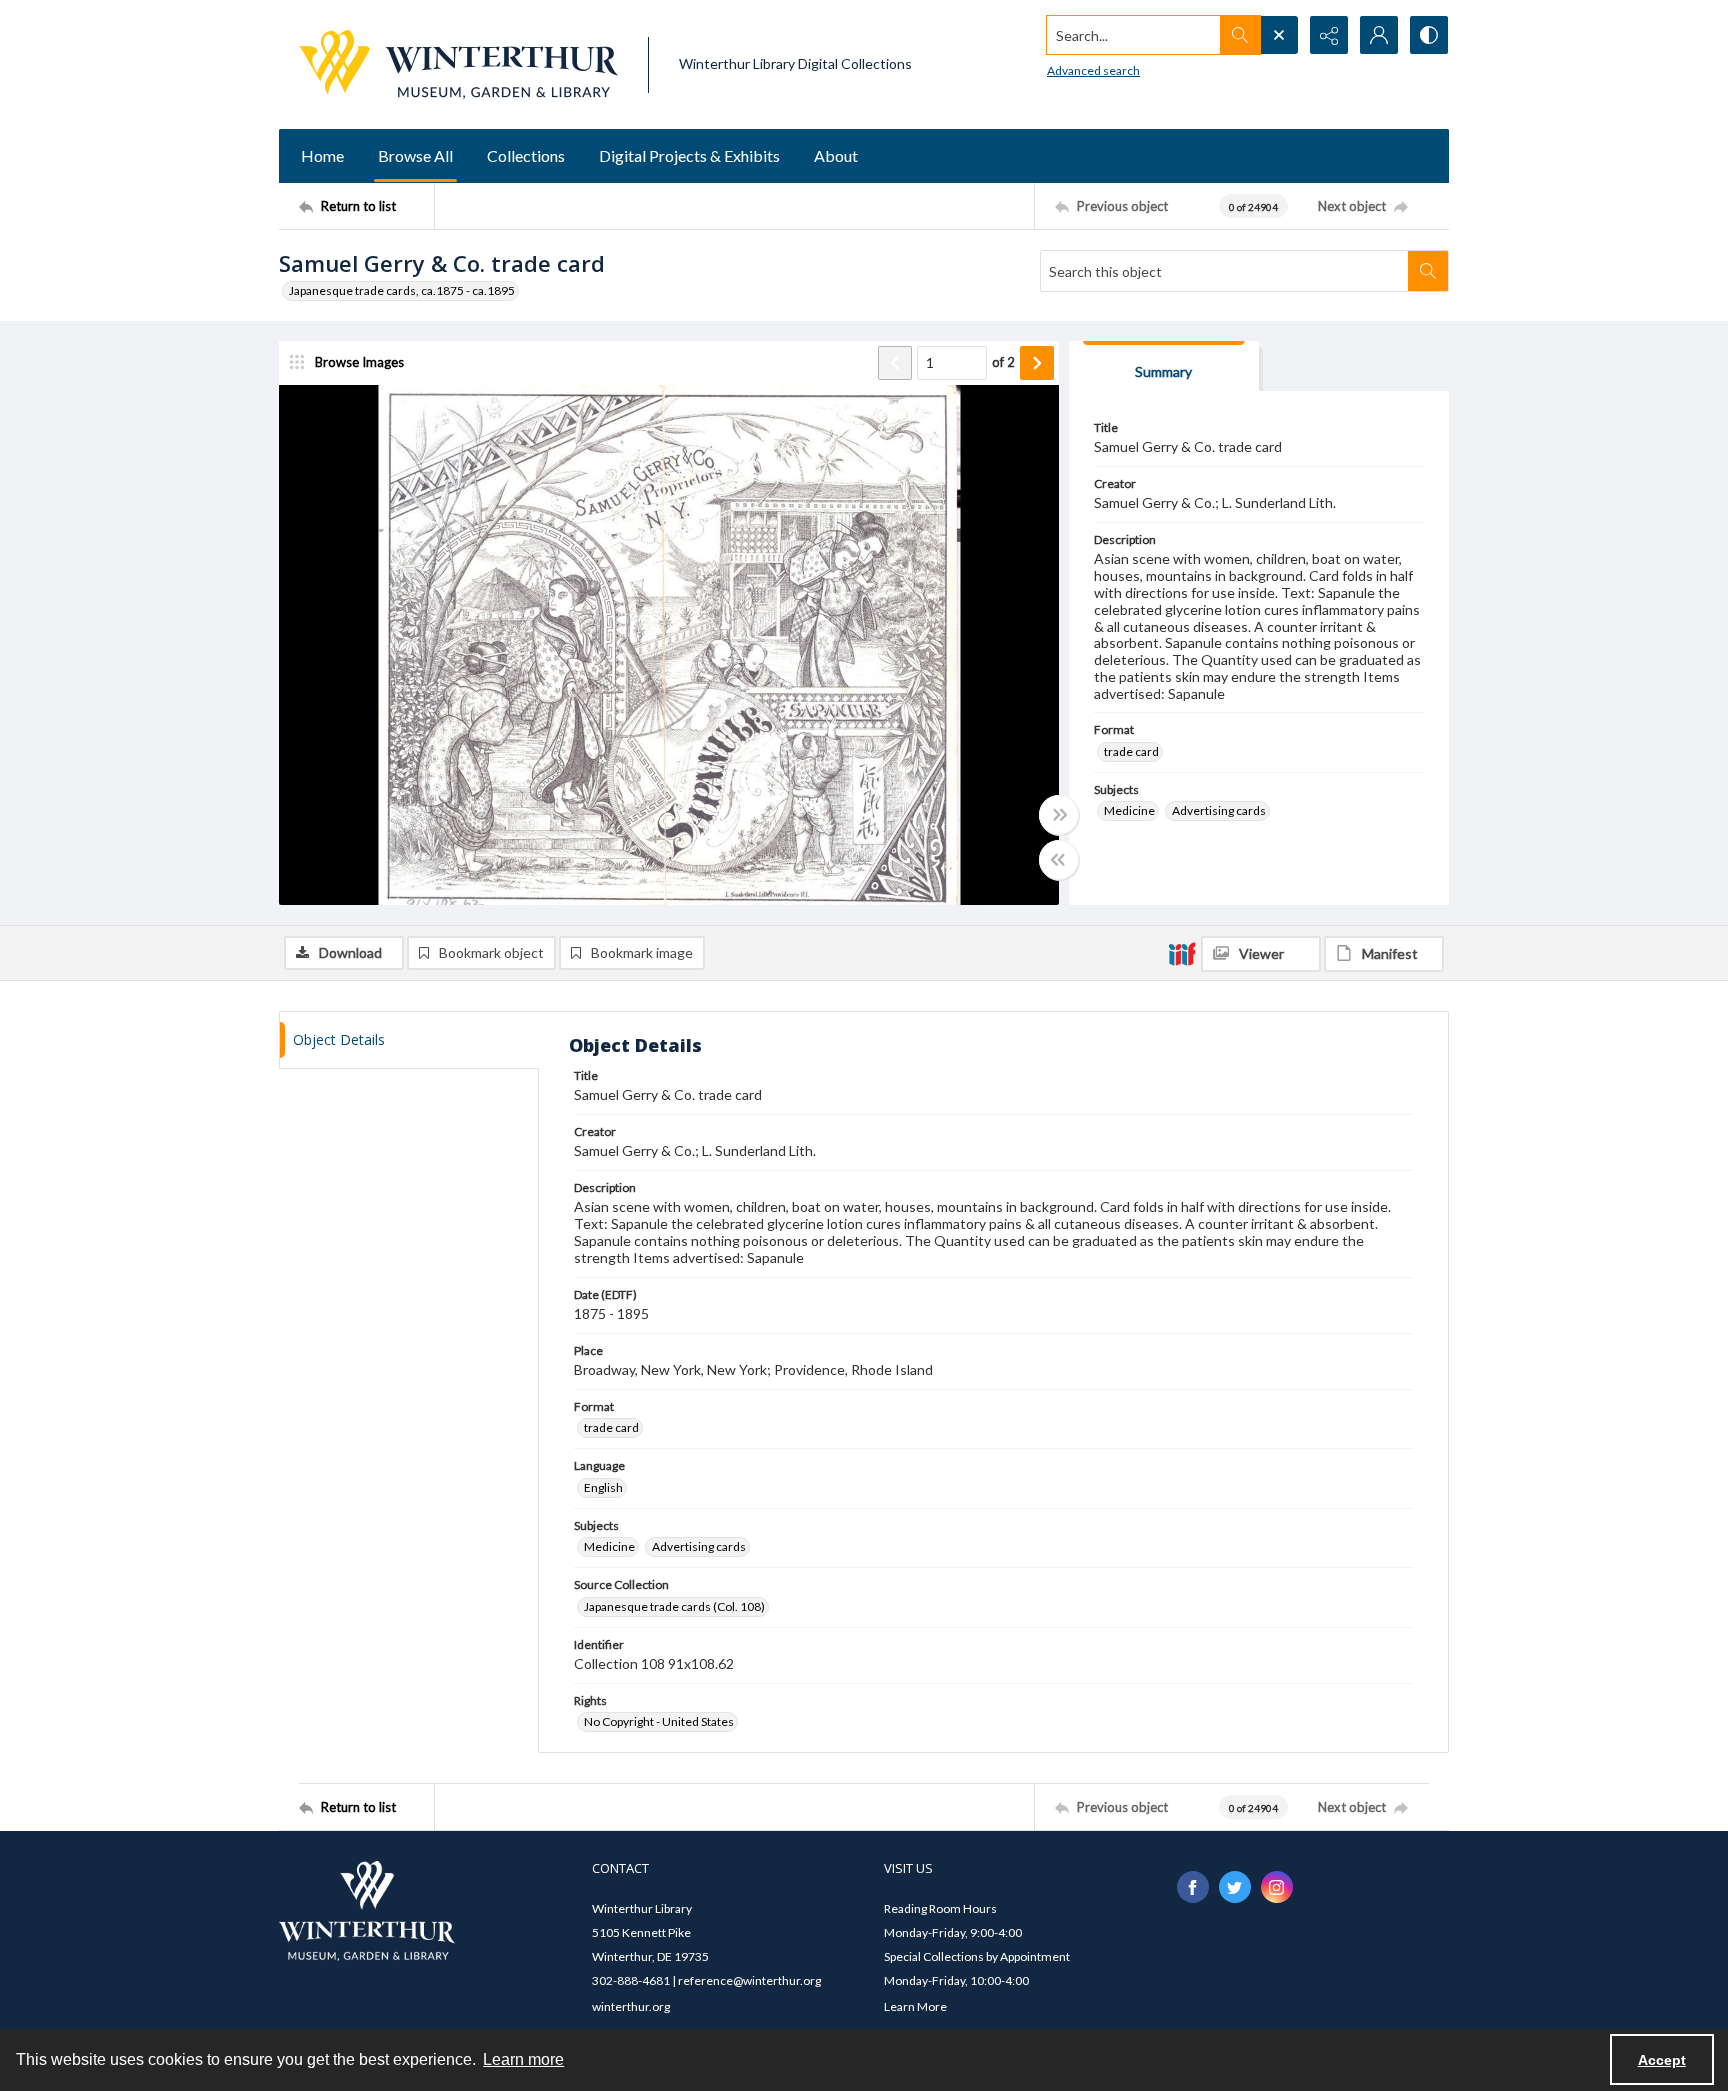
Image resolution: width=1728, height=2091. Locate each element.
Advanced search (1093, 70)
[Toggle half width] (1059, 860)
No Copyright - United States (659, 1721)
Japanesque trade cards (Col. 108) (674, 1606)
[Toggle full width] (1059, 815)
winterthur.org (631, 2006)
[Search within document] (1428, 271)
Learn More (915, 2006)
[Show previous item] (895, 363)
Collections (526, 155)
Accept (1662, 2060)
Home (322, 155)
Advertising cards (1219, 810)
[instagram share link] (1277, 1887)
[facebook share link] (1193, 1887)
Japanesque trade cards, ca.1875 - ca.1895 (402, 290)
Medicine (1129, 810)
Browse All (415, 155)
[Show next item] (1037, 363)
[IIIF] (1182, 953)
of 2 (1003, 362)
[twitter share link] (1235, 1887)
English (603, 1487)
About (836, 155)
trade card (1131, 751)
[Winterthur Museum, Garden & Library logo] (458, 64)
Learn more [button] (523, 2059)
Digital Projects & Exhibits (689, 155)
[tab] (1164, 366)
